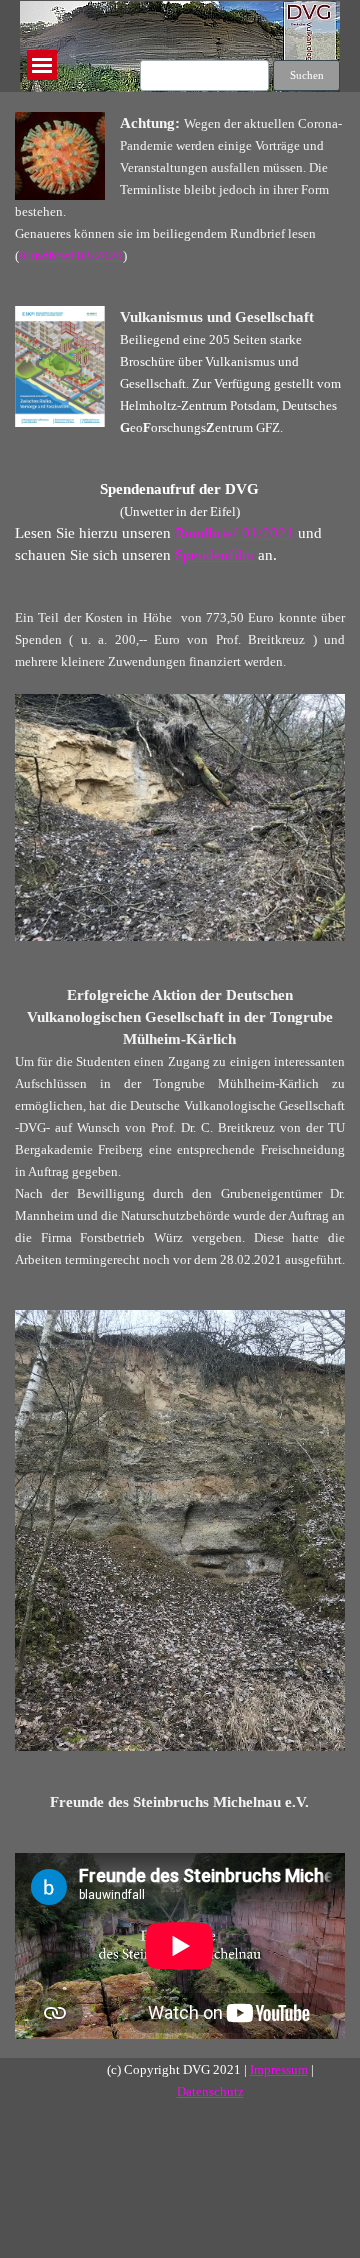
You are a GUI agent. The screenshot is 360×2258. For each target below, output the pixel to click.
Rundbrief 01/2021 (234, 533)
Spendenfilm (214, 555)
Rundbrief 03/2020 (71, 255)
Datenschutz (210, 2091)
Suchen (307, 75)
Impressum (279, 2069)
